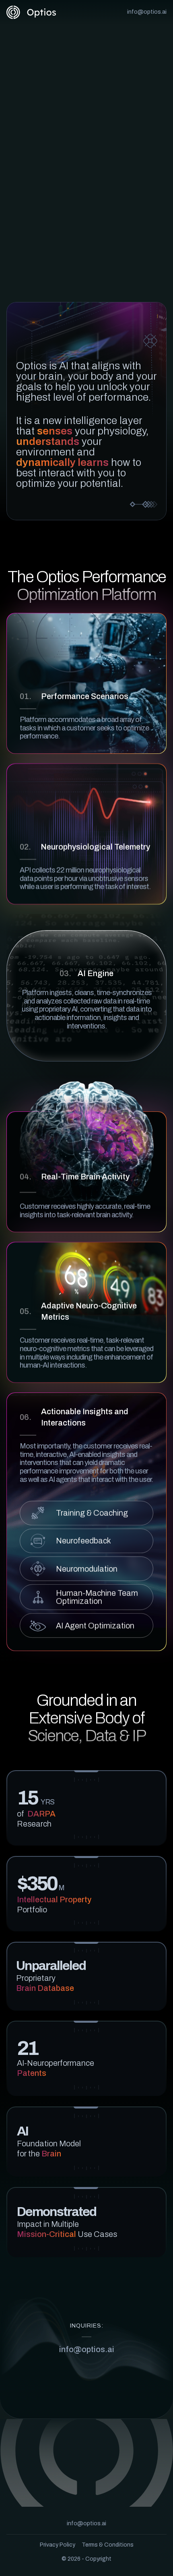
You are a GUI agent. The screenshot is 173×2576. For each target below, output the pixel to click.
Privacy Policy (58, 2545)
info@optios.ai (147, 12)
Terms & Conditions (108, 2545)
